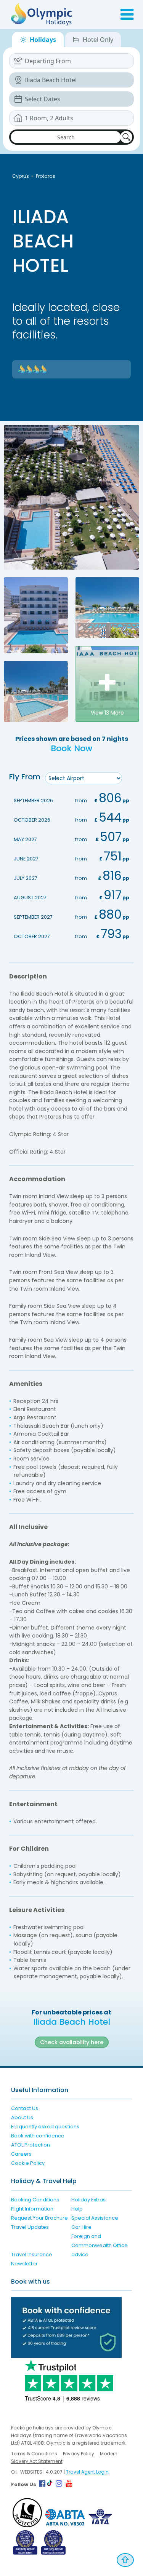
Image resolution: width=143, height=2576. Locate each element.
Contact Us (25, 2108)
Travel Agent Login (87, 2472)
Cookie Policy (28, 2163)
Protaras (46, 176)
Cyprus (21, 176)
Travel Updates (30, 2227)
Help (77, 2209)
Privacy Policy (79, 2454)
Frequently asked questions (45, 2127)
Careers (21, 2154)
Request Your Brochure (39, 2218)
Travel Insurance (32, 2254)
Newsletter (24, 2264)
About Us (22, 2117)
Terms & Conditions (34, 2454)
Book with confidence (38, 2136)
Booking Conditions (35, 2200)
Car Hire (81, 2227)
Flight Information (32, 2209)
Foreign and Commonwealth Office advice (100, 2245)
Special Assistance (95, 2218)
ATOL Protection (31, 2145)
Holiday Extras (88, 2200)
